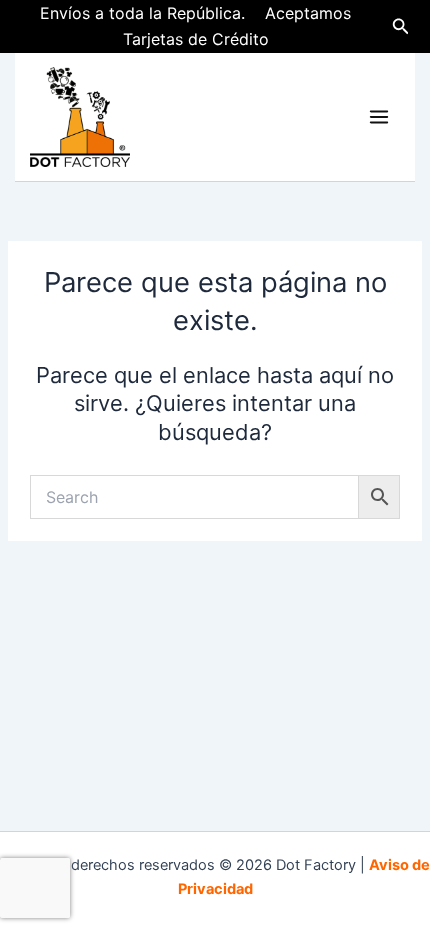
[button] (401, 26)
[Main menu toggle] (379, 117)
